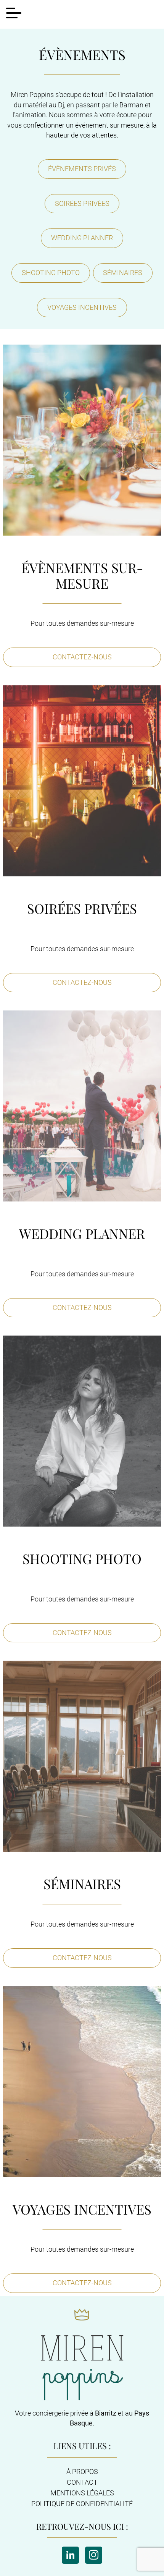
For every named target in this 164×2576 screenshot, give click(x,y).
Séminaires (123, 273)
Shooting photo (51, 273)
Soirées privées (82, 203)
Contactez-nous (82, 657)
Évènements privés (82, 169)
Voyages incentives (82, 307)
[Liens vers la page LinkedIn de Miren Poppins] (70, 2555)
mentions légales (82, 2493)
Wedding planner (82, 238)
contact (82, 2482)
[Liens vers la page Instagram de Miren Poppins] (94, 2555)
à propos (82, 2472)
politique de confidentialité (82, 2504)
